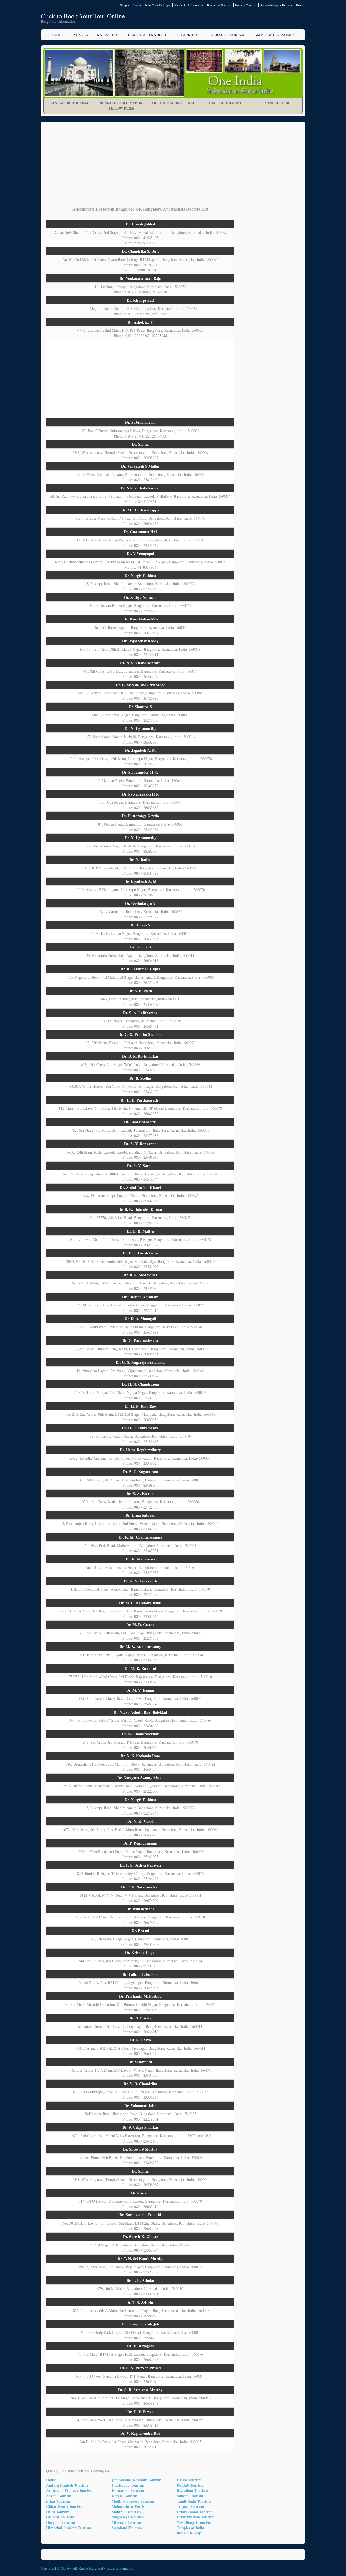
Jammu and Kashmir (274, 35)
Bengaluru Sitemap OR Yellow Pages (121, 106)
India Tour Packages (158, 5)
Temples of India (130, 5)
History (301, 5)
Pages (82, 35)
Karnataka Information (189, 5)
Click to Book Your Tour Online (83, 16)
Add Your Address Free (173, 103)
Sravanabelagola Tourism (276, 5)
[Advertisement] (173, 168)
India (58, 35)
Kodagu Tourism (246, 5)
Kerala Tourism (227, 35)
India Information (120, 2568)
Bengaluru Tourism (219, 5)
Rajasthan (108, 35)
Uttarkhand (188, 35)
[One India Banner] (173, 73)
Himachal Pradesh (147, 35)
